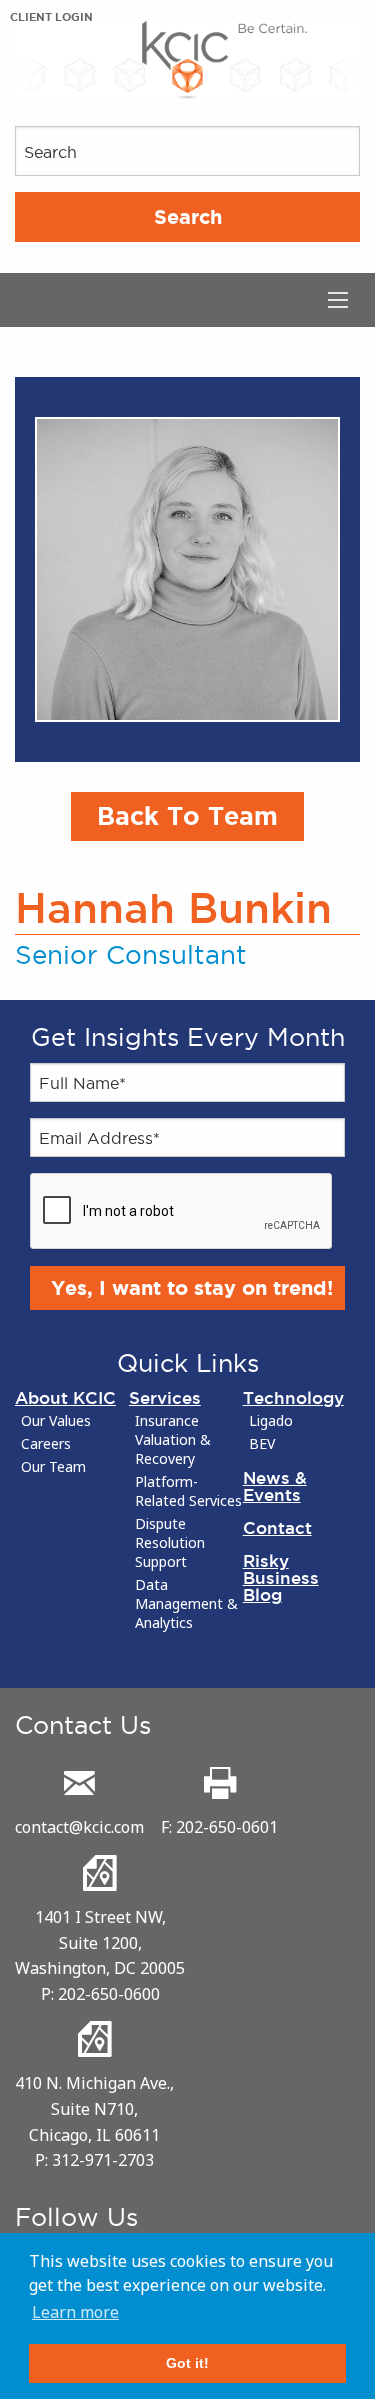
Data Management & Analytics (186, 1604)
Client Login (51, 17)
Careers (46, 1444)
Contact (277, 1527)
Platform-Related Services (188, 1491)
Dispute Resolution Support (170, 1543)
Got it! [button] (187, 2363)
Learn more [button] (75, 2312)
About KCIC (65, 1397)
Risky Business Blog (281, 1577)
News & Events (275, 1486)
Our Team (53, 1467)
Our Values (56, 1421)
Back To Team (187, 816)
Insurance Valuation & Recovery (173, 1440)
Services (165, 1397)
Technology (293, 1397)
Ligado (271, 1421)
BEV (262, 1444)
